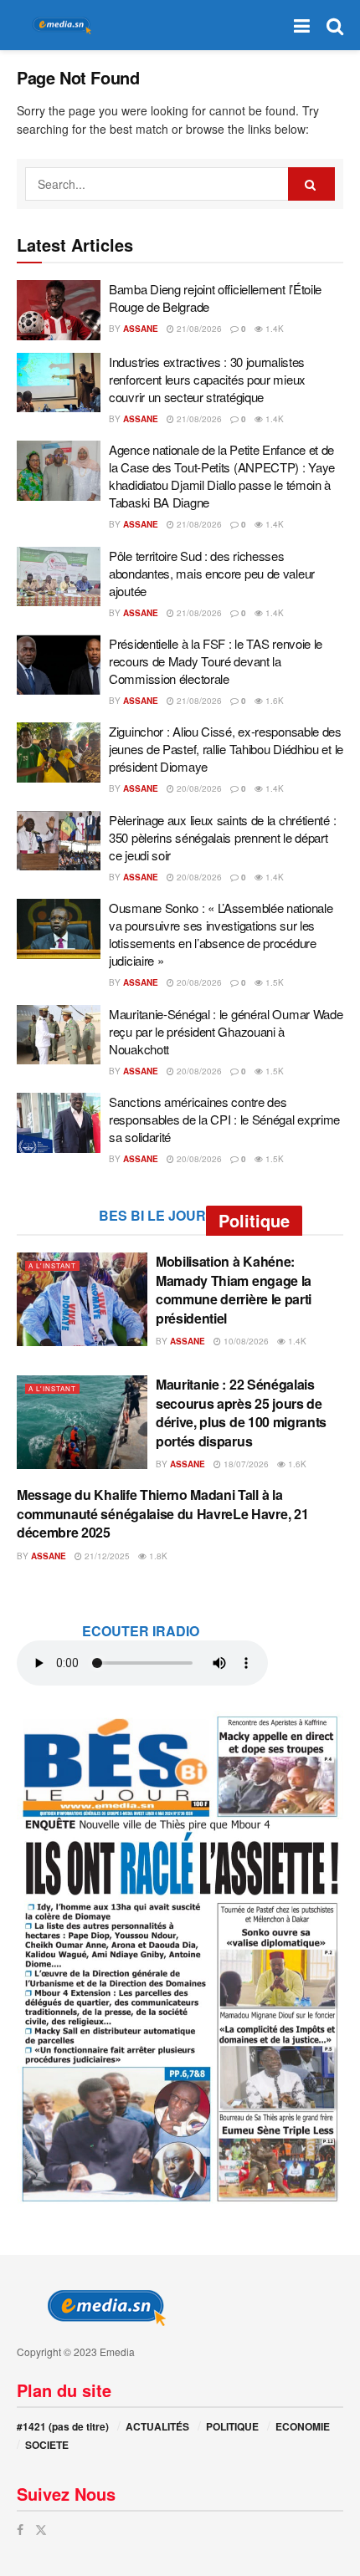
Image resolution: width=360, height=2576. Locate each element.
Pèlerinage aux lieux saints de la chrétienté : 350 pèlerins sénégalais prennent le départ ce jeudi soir (222, 837)
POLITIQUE (232, 2426)
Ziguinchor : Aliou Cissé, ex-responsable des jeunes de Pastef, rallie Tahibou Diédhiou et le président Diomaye (226, 749)
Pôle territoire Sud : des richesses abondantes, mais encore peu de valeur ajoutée (212, 573)
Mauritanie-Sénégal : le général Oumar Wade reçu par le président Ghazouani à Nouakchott (226, 1031)
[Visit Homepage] (59, 26)
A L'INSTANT (52, 1265)
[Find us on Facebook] (20, 2530)
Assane (141, 329)
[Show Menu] (302, 25)
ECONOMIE (303, 2426)
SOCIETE (47, 2445)
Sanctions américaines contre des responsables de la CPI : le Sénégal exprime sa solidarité (224, 1119)
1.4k (273, 329)
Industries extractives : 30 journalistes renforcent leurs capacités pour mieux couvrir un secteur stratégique (207, 379)
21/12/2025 (106, 1556)
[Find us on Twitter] (41, 2530)
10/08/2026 (245, 1341)
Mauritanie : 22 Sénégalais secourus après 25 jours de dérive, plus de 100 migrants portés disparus (241, 1412)
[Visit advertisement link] (180, 1958)
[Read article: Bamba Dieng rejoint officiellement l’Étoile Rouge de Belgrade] (59, 310)
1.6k (273, 701)
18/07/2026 (245, 1464)
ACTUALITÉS (157, 2426)
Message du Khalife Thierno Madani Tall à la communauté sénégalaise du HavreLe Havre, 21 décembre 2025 (162, 1513)
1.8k (157, 1556)
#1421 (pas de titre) (63, 2426)
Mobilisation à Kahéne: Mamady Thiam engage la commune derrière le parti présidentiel (234, 1289)
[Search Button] (335, 25)
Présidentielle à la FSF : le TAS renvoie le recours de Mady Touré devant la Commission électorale (216, 661)
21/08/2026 (198, 329)
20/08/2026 (198, 788)
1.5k (273, 982)
